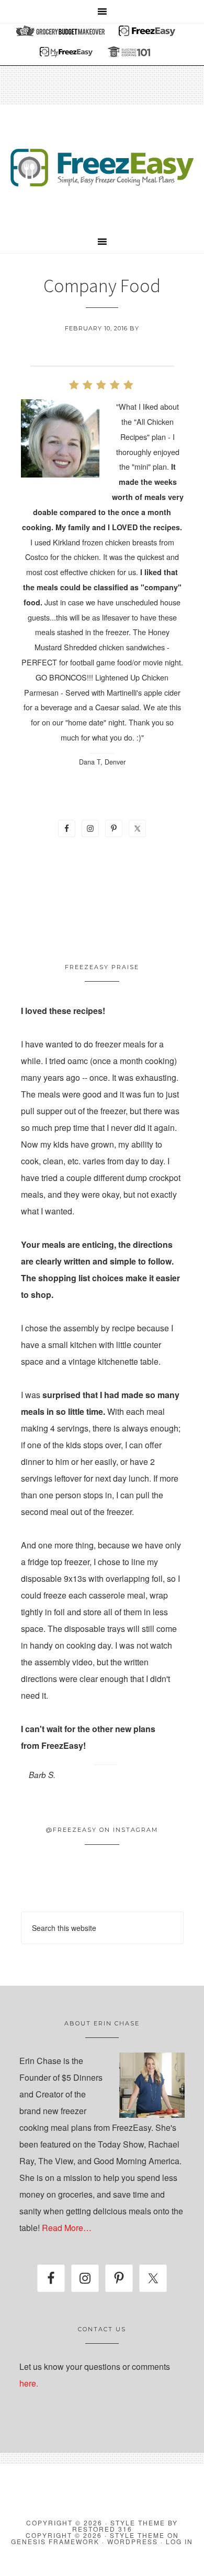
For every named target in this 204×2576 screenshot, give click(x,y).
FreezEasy (102, 168)
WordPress (133, 2541)
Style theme (138, 2523)
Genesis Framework (55, 2541)
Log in (179, 2541)
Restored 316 (102, 2529)
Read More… (67, 2228)
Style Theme (137, 2535)
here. (29, 2383)
